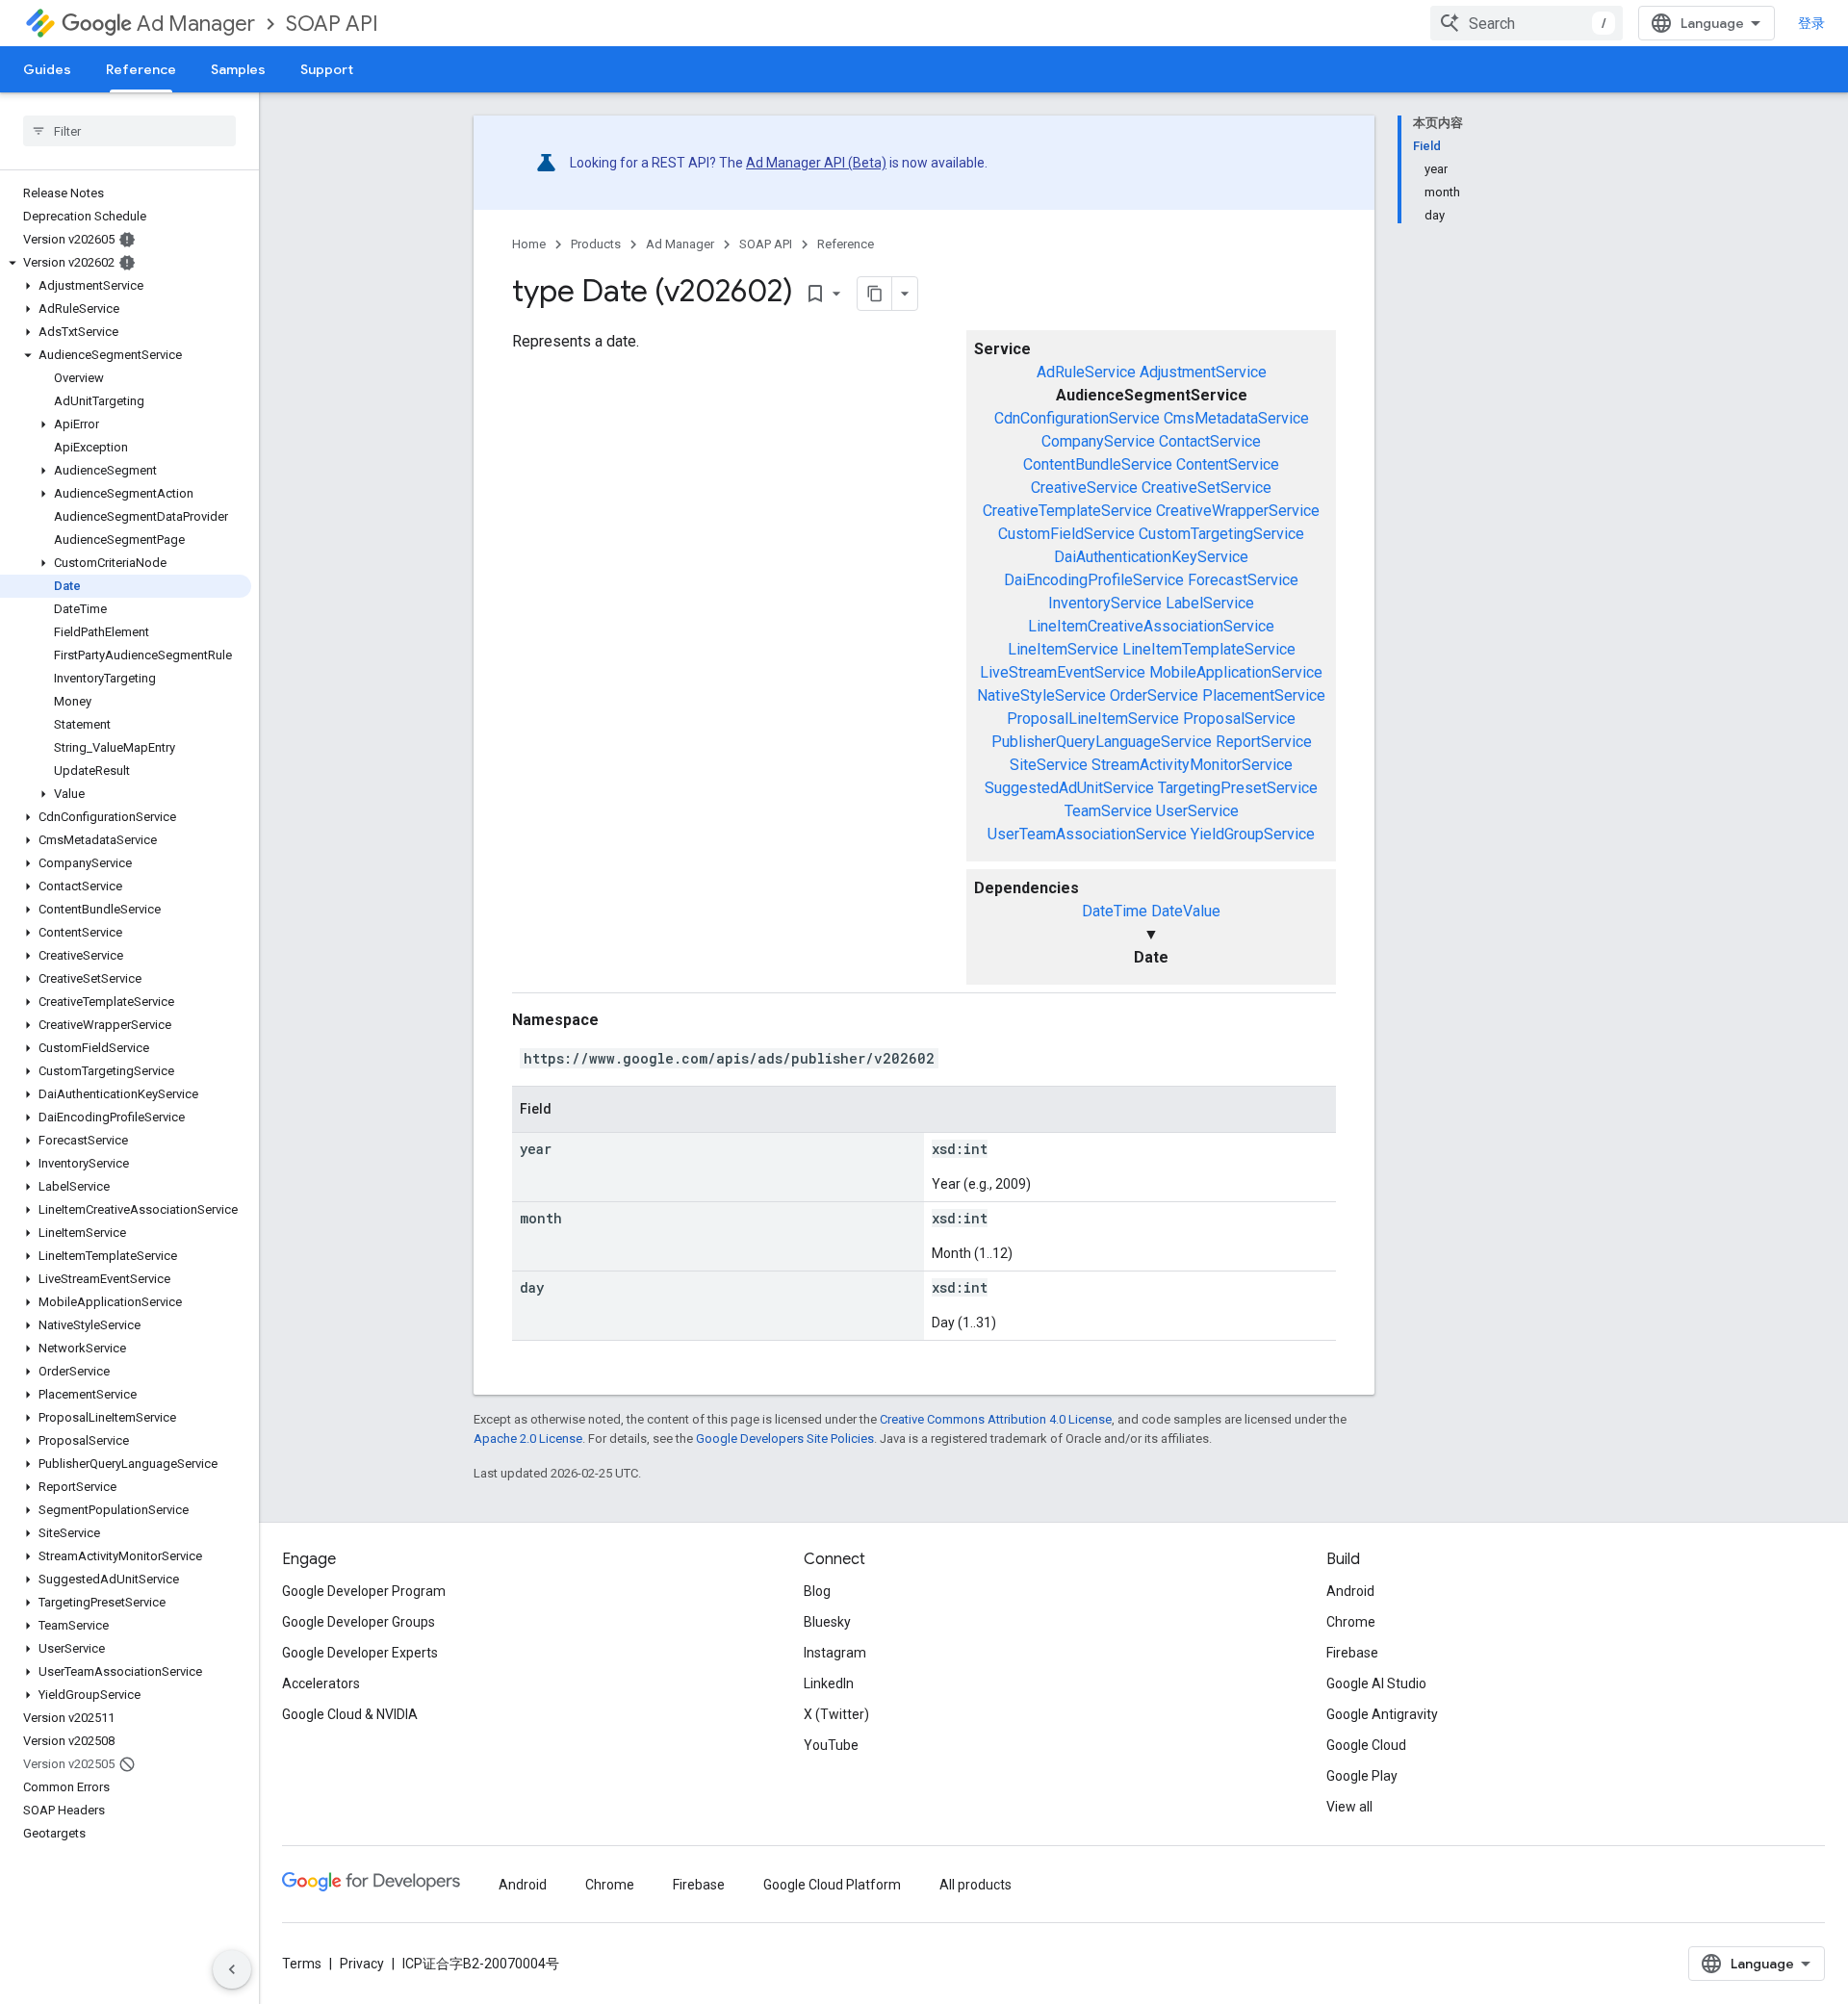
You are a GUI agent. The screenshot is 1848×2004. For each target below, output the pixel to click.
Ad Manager (196, 24)
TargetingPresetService (1238, 788)
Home (529, 244)
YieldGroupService (1253, 834)
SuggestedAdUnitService (1069, 788)
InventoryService (1105, 603)
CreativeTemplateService (1067, 511)
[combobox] (1527, 23)
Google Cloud (1366, 1745)
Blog (817, 1591)
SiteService (1049, 765)
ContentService (1228, 464)
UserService (1197, 811)
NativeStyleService (1041, 695)
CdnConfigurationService (1077, 418)
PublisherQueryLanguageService (1102, 742)
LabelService (1210, 603)
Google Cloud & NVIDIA (350, 1714)
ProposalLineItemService (1093, 719)
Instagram (835, 1653)
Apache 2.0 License (528, 1439)
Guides (47, 69)
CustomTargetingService (1221, 534)
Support (327, 69)
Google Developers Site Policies (785, 1439)
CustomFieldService (1066, 534)
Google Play (1362, 1776)
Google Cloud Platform (832, 1885)
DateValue (1186, 911)
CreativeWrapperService (1238, 511)
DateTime (1115, 911)
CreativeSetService (1206, 488)
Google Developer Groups (359, 1622)
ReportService (1264, 742)
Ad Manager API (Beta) (816, 163)
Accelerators (321, 1683)
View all (1349, 1807)
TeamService (1108, 811)
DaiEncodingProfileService (1094, 580)
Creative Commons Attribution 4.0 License (996, 1419)
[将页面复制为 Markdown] (875, 294)
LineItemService (1063, 649)
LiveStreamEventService (1063, 672)
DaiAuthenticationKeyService (1151, 557)
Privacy (362, 1964)
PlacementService (1264, 695)
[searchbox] (129, 131)
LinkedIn (829, 1683)
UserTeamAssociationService (1087, 834)
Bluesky (827, 1622)
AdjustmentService (1203, 372)
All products (975, 1885)
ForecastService (1243, 580)
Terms (302, 1964)
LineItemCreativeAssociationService (1151, 626)
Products (596, 244)
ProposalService (1239, 719)
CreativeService (1084, 488)
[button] (126, 263)
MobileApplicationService (1236, 672)
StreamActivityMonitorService (1192, 765)
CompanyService (1098, 441)
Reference (141, 69)
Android (1350, 1591)
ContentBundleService (1098, 464)
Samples (238, 69)
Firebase (1352, 1653)
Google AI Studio (1376, 1683)
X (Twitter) (836, 1714)
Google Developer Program (364, 1591)
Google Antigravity (1382, 1714)
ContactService (1210, 441)
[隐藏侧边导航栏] (232, 1969)
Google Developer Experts (360, 1653)
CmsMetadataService (1236, 418)
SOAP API (332, 24)
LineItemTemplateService (1209, 649)
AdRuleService (1086, 372)
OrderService (1154, 695)
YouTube (831, 1745)
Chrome (1351, 1622)
